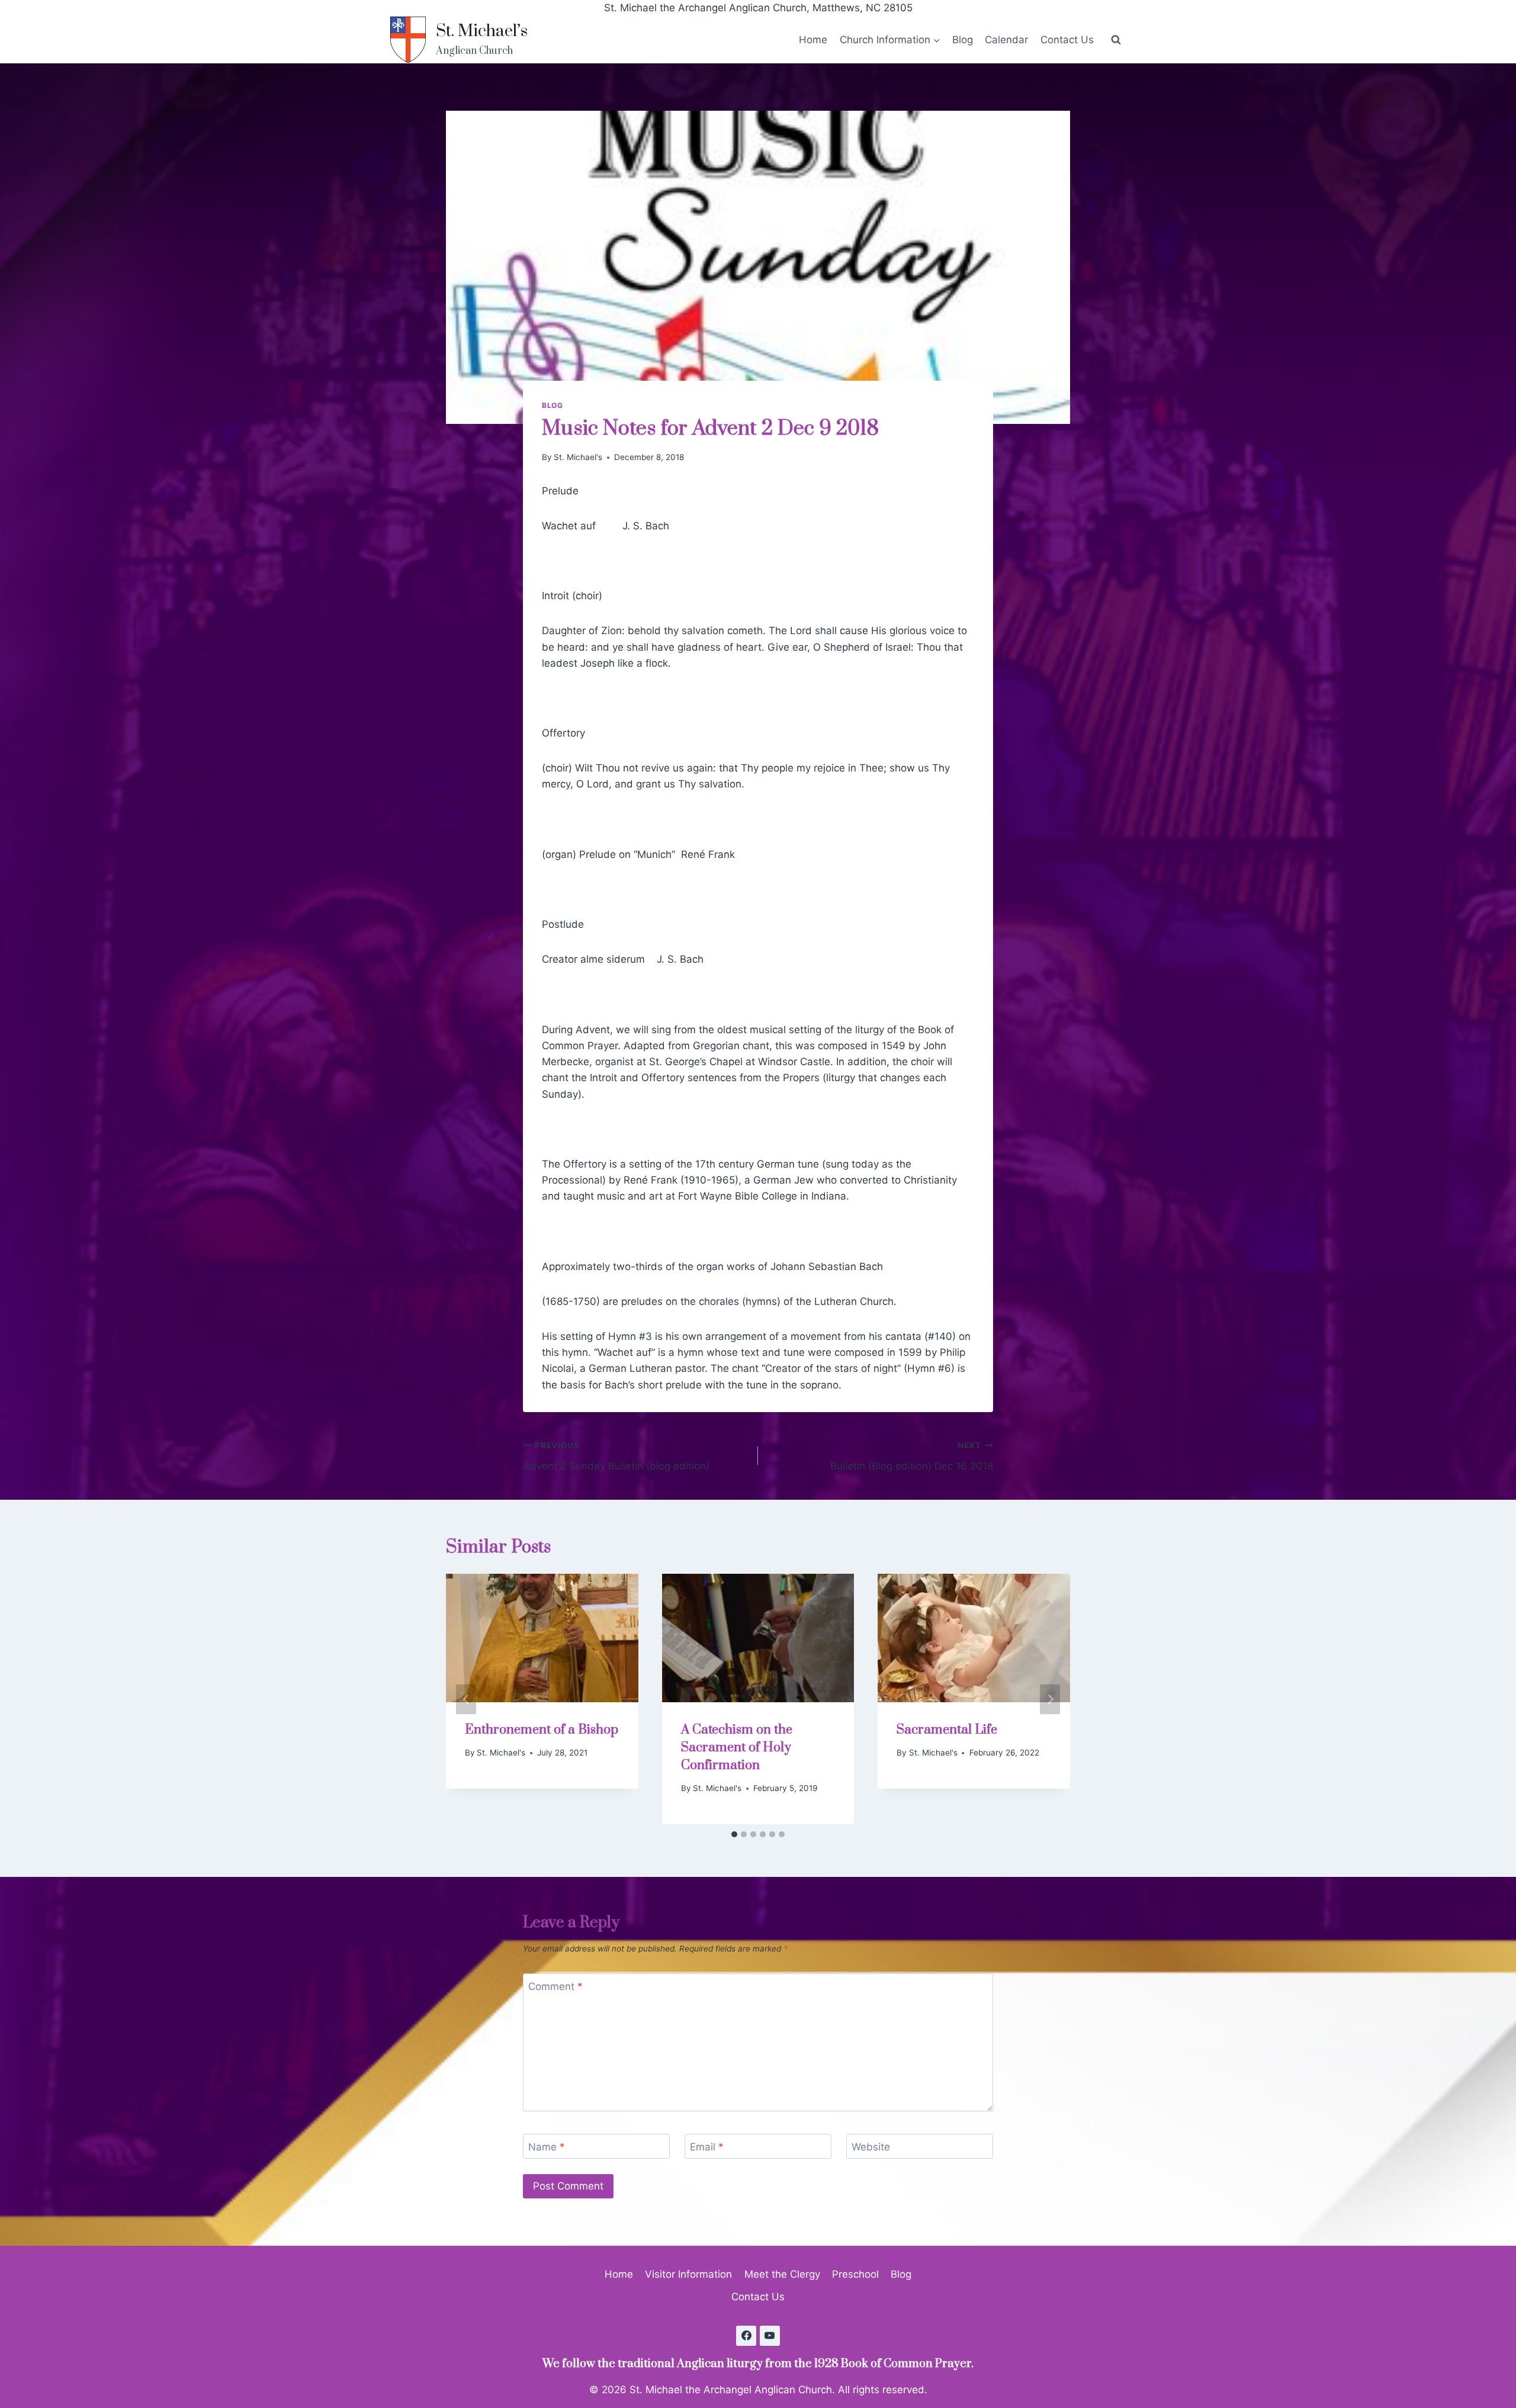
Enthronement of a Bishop (542, 1730)
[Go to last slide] (466, 1699)
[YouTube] (770, 2336)
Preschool (855, 2274)
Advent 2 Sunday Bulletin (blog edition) (616, 1456)
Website (871, 2147)
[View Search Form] (1116, 40)
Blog (963, 40)
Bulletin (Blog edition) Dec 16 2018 (912, 1456)
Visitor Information (688, 2274)
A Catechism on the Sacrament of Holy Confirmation (737, 1748)
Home (813, 40)
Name (547, 2147)
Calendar (1006, 40)
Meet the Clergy (782, 2274)
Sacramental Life (947, 1730)
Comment (555, 1986)
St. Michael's (578, 457)
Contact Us (1067, 40)
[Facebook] (746, 2336)
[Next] (1050, 1699)
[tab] (734, 1834)
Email (707, 2147)
